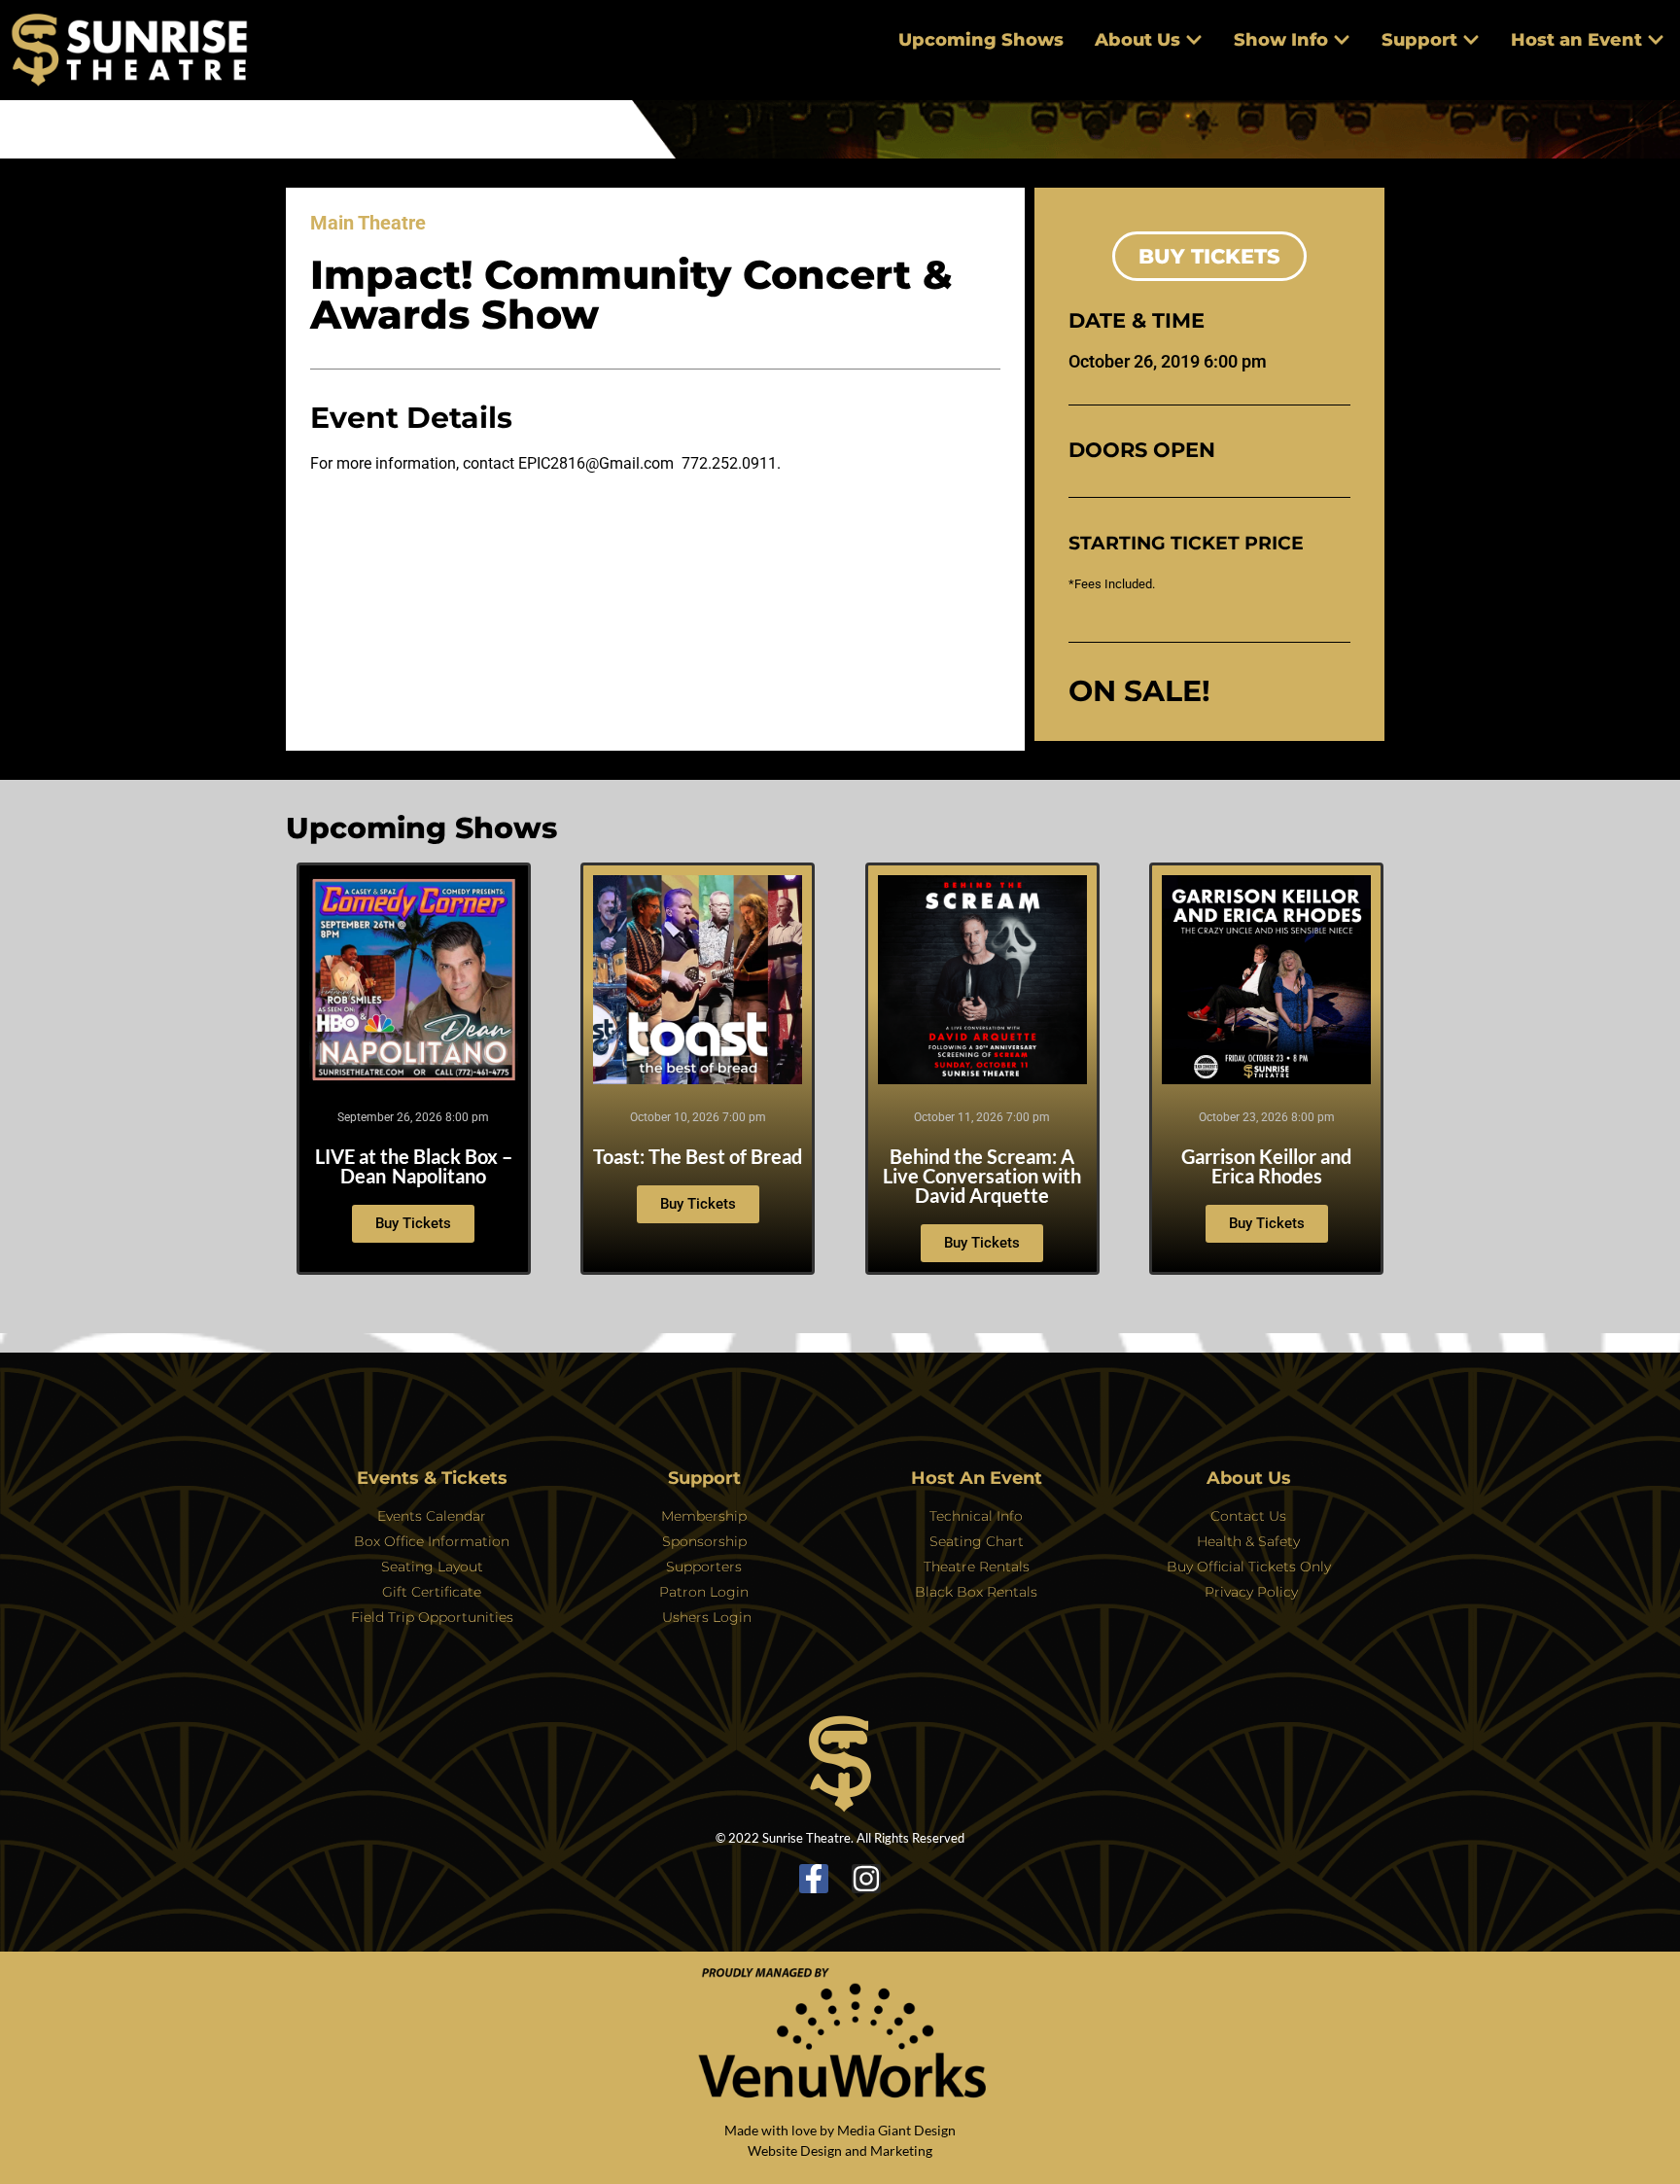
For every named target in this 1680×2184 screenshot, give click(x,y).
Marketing (901, 2150)
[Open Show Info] (1342, 40)
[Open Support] (1471, 40)
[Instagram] (866, 1879)
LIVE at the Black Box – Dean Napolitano (414, 1166)
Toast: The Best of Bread (698, 1156)
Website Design (795, 2150)
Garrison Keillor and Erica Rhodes (1266, 1166)
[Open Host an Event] (1656, 40)
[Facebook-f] (814, 1879)
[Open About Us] (1194, 40)
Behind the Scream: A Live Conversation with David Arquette (982, 1176)
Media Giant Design (896, 2130)
